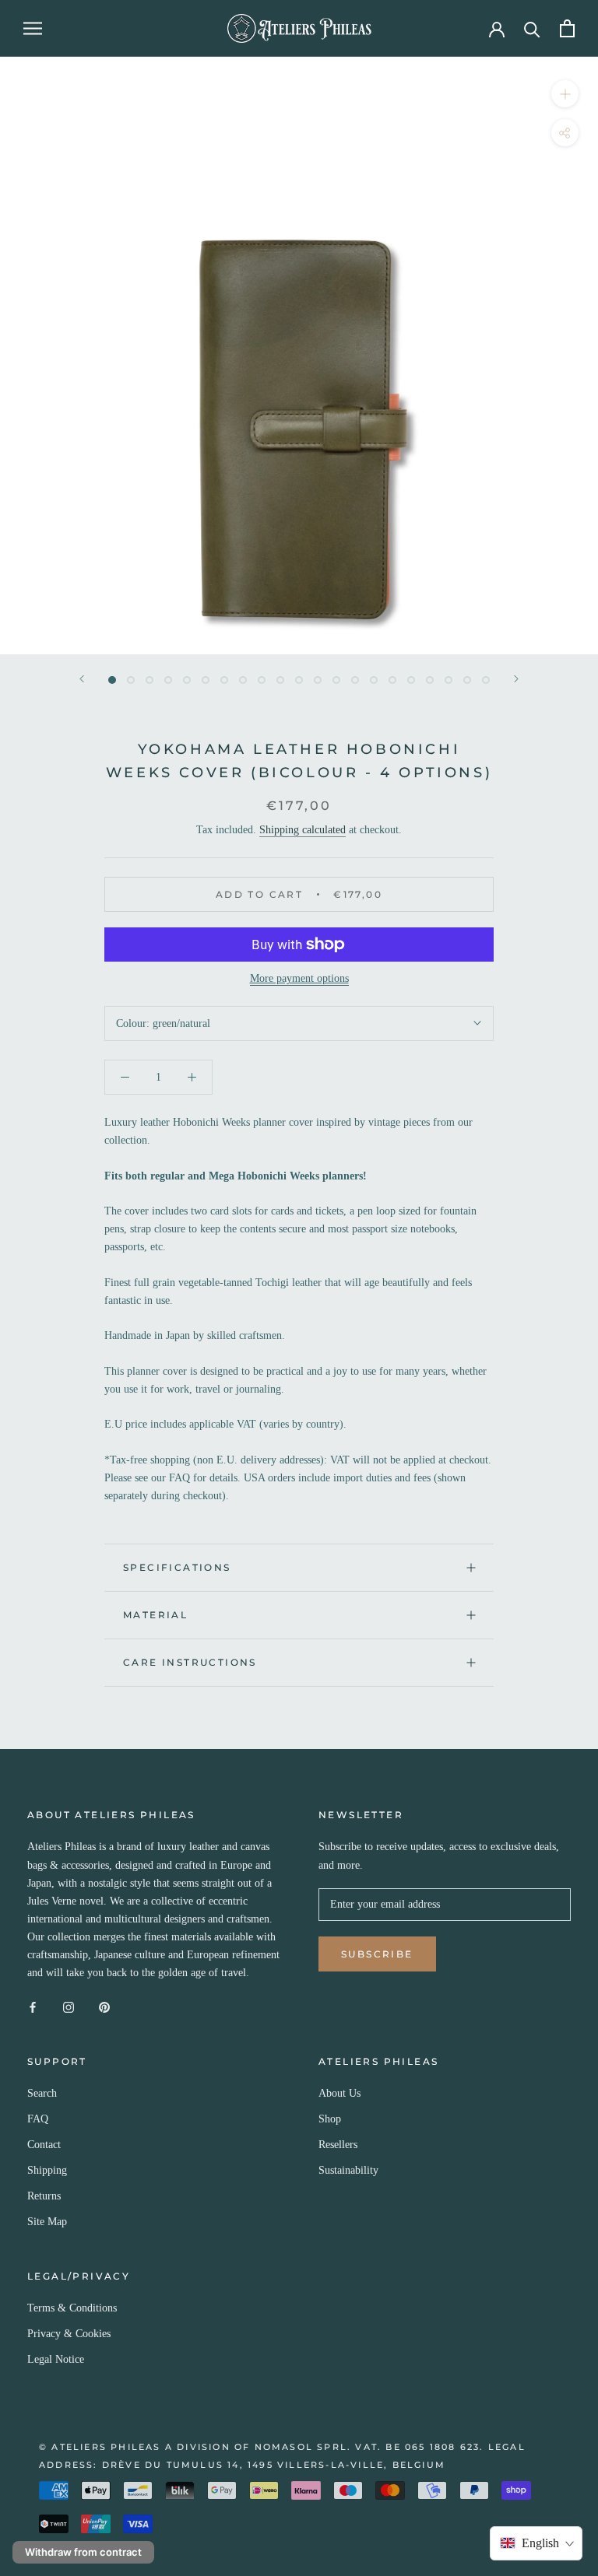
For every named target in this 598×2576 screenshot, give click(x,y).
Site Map (47, 2222)
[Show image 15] (374, 680)
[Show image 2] (131, 680)
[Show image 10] (280, 680)
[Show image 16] (392, 680)
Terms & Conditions (72, 2308)
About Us (339, 2093)
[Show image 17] (411, 680)
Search (42, 2093)
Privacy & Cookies (69, 2334)
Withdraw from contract (83, 2552)
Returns (44, 2196)
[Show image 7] (224, 680)
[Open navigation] (33, 28)
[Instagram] (69, 2006)
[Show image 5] (187, 680)
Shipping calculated (303, 830)
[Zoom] (565, 93)
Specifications (177, 1567)
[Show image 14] (355, 680)
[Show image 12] (318, 680)
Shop (330, 2119)
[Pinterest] (104, 2006)
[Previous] (82, 679)
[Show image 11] (299, 680)
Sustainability (348, 2170)
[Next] (516, 679)
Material (155, 1615)
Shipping (47, 2170)
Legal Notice (56, 2359)
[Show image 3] (149, 680)
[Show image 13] (336, 680)
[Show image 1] (112, 680)
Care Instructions (190, 1662)
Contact (44, 2145)
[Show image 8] (243, 680)
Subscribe (377, 1954)
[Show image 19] (448, 680)
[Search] (532, 28)
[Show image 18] (430, 680)
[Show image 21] (486, 680)
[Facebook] (33, 2006)
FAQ (38, 2119)
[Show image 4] (168, 680)
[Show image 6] (206, 680)
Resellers (338, 2145)
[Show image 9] (262, 680)
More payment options (299, 978)
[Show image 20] (467, 680)
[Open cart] (567, 28)
